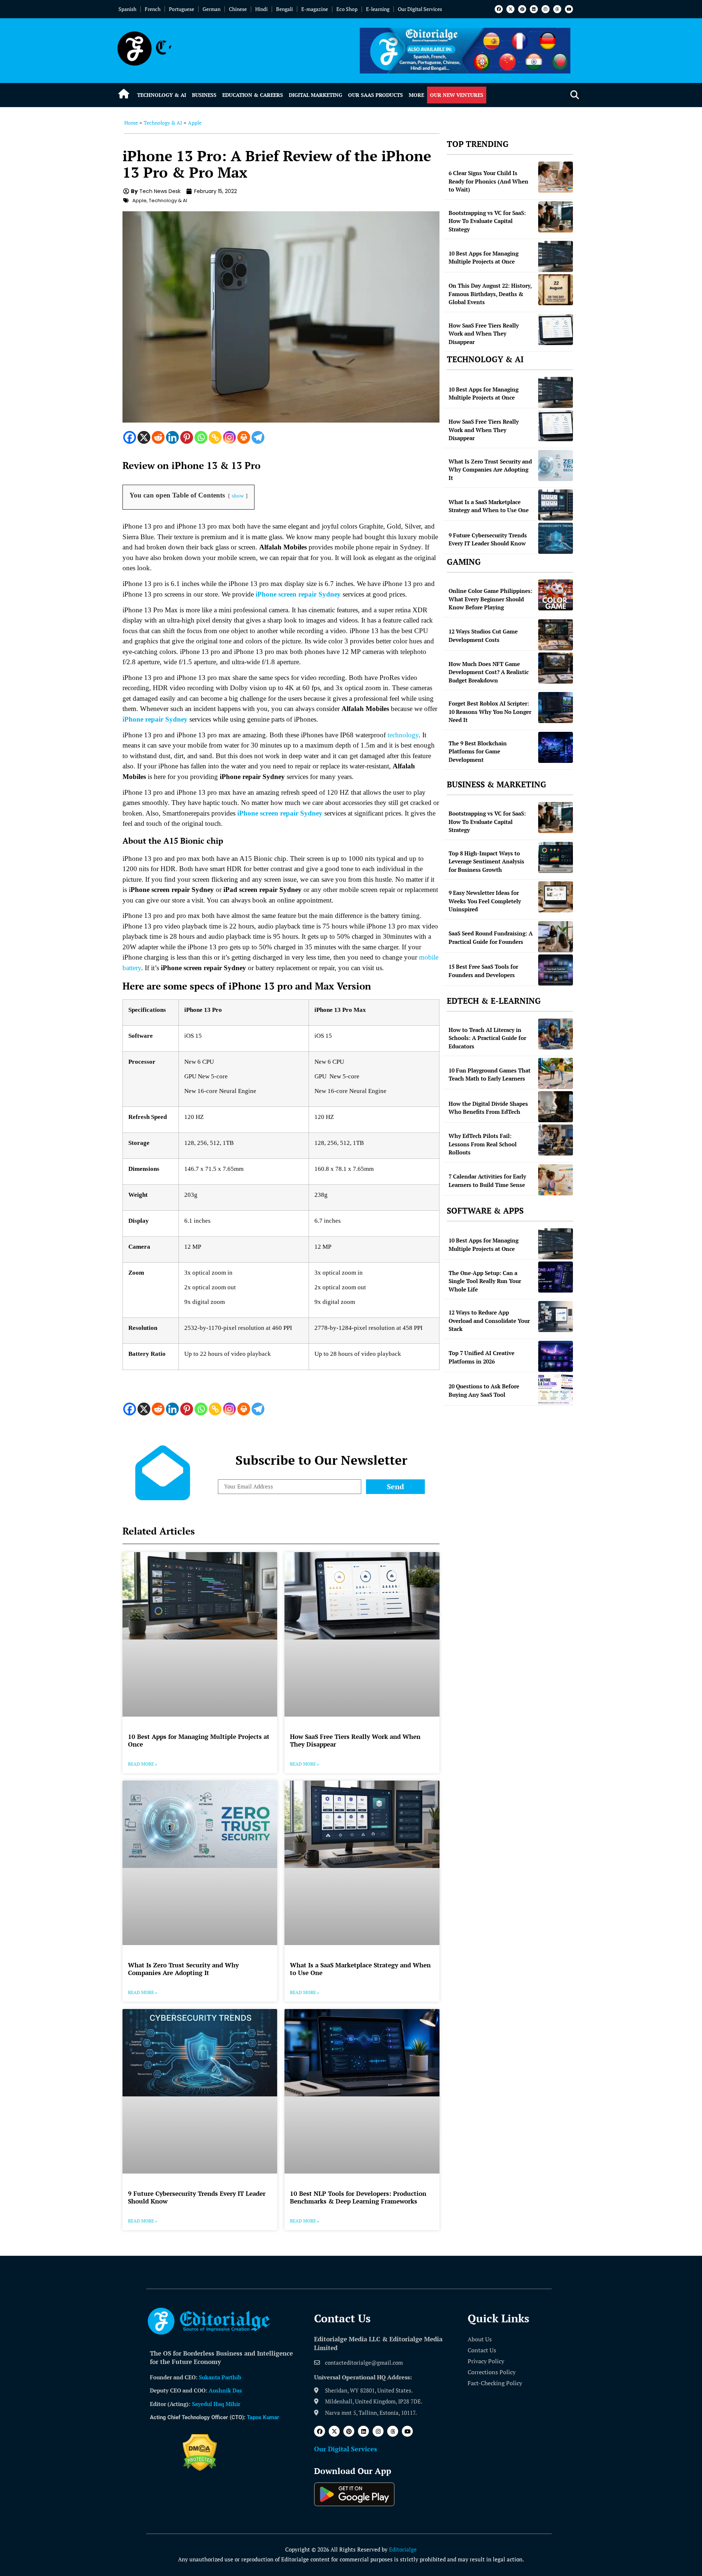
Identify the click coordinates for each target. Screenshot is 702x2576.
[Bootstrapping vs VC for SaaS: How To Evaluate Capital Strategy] (556, 217)
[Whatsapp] (201, 437)
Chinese (238, 9)
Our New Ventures (457, 95)
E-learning (378, 9)
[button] (575, 95)
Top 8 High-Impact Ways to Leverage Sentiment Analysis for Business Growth (486, 861)
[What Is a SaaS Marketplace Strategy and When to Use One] (556, 505)
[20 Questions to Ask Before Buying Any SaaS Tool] (556, 1390)
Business (204, 95)
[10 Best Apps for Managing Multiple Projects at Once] (556, 256)
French (153, 9)
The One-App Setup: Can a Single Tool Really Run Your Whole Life (485, 1281)
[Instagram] (546, 9)
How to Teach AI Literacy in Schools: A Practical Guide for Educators (487, 1038)
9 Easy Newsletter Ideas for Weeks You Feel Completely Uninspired (485, 901)
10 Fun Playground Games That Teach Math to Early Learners (490, 1075)
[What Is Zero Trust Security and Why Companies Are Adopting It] (556, 466)
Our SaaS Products (375, 95)
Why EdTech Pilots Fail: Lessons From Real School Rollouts (483, 1144)
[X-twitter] (510, 9)
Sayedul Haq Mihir (216, 2404)
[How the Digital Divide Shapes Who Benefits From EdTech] (556, 1107)
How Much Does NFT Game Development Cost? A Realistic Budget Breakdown (489, 672)
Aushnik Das (225, 2390)
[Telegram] (258, 437)
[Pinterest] (522, 9)
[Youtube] (569, 9)
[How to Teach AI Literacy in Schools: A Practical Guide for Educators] (556, 1034)
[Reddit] (158, 437)
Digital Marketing (316, 95)
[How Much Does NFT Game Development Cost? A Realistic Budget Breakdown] (556, 668)
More (416, 95)
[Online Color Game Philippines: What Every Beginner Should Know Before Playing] (556, 595)
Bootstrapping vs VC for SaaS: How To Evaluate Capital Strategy (487, 221)
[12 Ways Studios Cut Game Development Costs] (556, 635)
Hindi (261, 9)
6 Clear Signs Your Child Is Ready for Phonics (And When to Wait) (488, 181)
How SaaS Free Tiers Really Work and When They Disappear (355, 1740)
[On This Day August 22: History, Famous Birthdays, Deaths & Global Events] (556, 290)
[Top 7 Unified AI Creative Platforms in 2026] (556, 1356)
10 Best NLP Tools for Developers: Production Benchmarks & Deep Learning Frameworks (358, 2197)
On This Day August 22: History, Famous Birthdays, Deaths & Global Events (490, 294)
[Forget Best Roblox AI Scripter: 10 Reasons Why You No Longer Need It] (556, 708)
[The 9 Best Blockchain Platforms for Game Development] (556, 747)
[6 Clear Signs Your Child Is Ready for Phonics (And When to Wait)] (556, 177)
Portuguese (182, 9)
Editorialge (403, 2549)
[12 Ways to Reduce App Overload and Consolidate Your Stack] (556, 1317)
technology (403, 735)
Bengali (284, 9)
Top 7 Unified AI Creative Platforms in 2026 (482, 1357)
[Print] (244, 437)
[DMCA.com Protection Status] (200, 2469)
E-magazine (315, 9)
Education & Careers (253, 95)
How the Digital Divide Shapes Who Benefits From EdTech (488, 1108)
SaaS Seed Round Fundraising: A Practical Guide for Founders (491, 937)
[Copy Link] (215, 437)
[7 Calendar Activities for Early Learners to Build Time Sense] (556, 1180)
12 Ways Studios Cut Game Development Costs (483, 636)
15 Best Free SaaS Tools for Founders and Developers (483, 971)
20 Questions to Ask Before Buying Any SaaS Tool (484, 1390)
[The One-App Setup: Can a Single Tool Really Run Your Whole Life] (556, 1277)
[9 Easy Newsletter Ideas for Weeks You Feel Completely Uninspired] (556, 897)
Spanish (127, 9)
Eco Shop (347, 9)
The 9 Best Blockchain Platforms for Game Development (478, 751)
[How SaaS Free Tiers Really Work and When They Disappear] (556, 330)
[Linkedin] (534, 9)
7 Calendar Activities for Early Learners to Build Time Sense (487, 1181)
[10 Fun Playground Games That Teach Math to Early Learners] (556, 1073)
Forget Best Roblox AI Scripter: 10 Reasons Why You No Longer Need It (490, 712)
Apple (195, 123)
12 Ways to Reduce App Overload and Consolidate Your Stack (489, 1321)
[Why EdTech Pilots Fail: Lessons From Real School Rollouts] (556, 1140)
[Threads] (557, 9)
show (238, 495)
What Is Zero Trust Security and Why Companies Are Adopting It (183, 1969)
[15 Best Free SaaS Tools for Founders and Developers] (556, 970)
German (212, 9)
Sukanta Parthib (220, 2377)
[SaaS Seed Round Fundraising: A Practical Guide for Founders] (556, 937)
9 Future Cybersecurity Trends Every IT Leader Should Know (197, 2197)
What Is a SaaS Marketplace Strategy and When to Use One (360, 1969)
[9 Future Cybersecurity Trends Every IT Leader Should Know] (556, 538)
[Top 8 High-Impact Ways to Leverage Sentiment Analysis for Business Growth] (556, 857)
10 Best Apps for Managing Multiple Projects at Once (199, 1740)
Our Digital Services (420, 9)
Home (131, 123)
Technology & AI (162, 95)
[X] (144, 437)
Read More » (143, 1764)
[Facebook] (499, 9)
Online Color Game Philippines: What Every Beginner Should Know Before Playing (490, 599)
